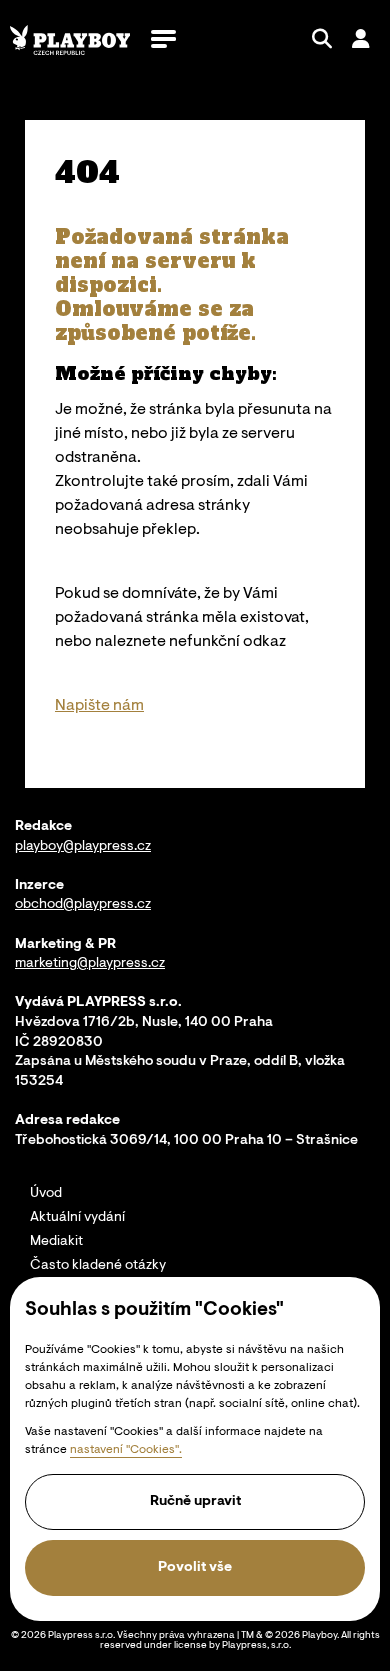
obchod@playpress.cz (83, 905)
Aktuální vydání (77, 1218)
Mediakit (56, 1242)
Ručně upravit (195, 1502)
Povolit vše (195, 1568)
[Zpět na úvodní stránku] (70, 40)
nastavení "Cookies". (126, 1450)
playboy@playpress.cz (83, 847)
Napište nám (99, 706)
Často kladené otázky (98, 1266)
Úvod (46, 1194)
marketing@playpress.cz (90, 964)
